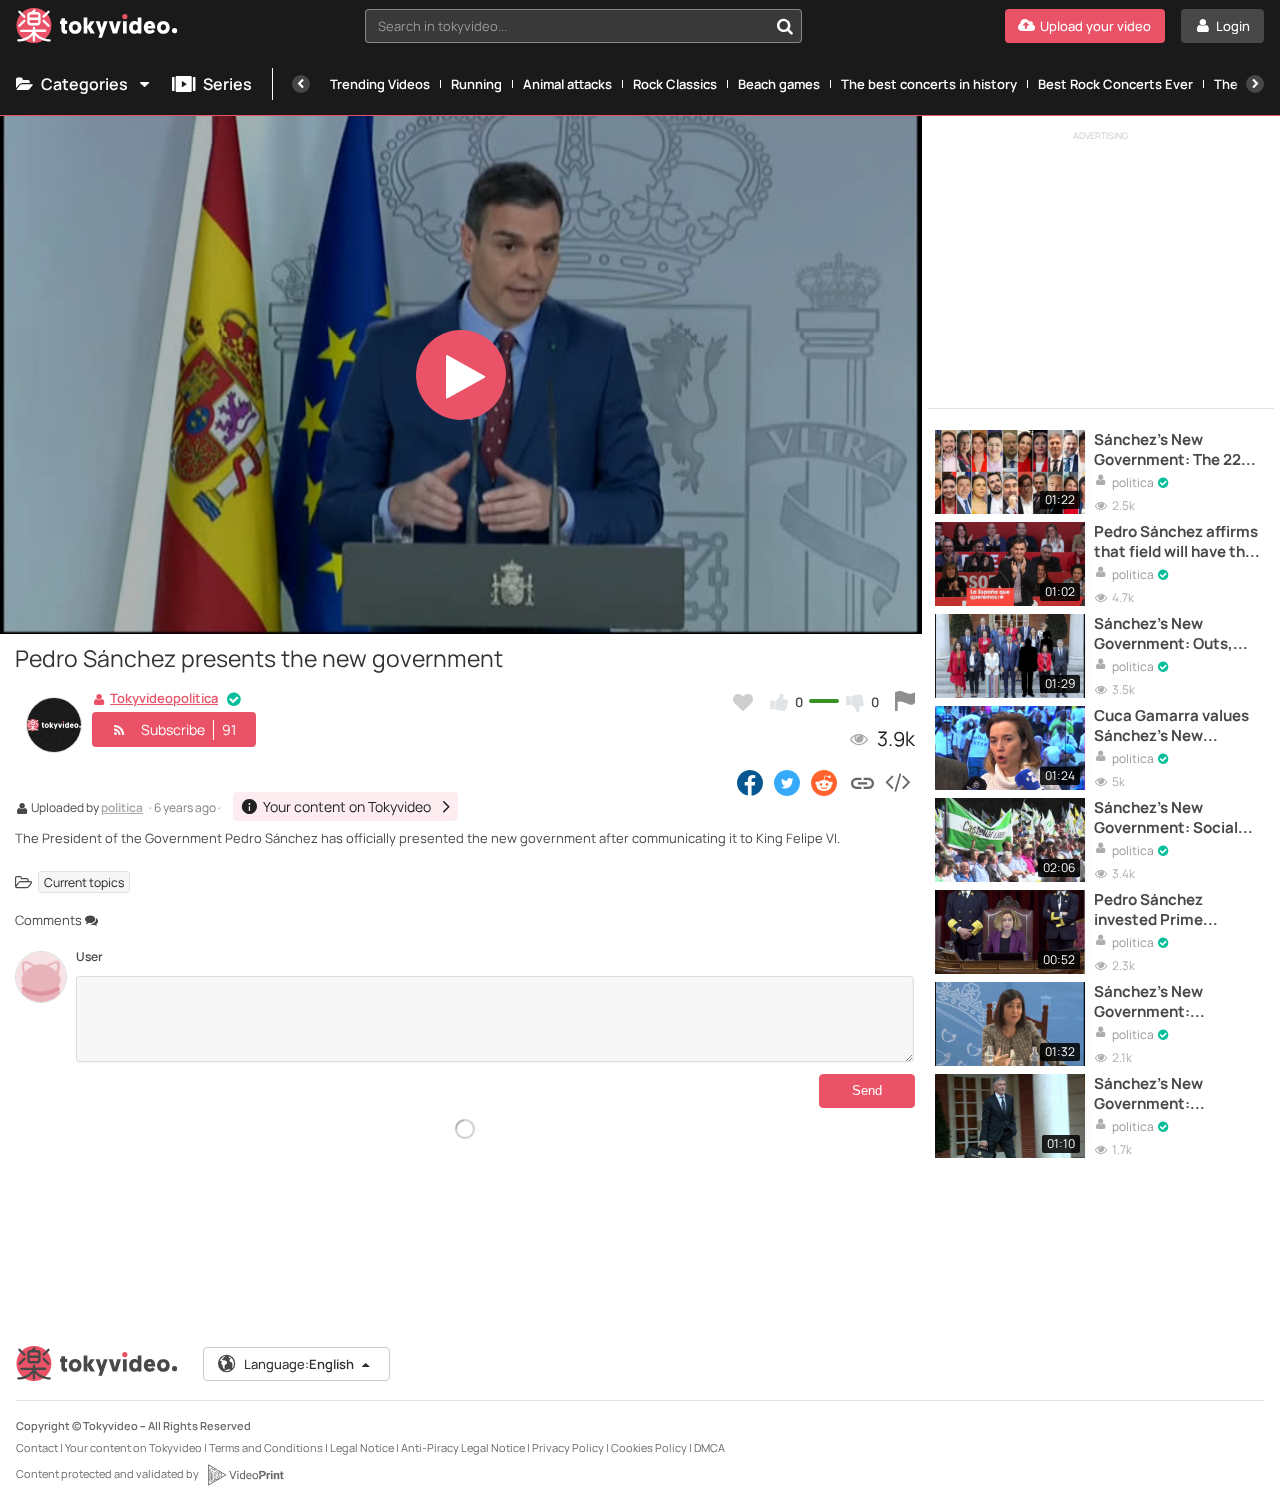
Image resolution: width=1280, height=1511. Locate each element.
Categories (84, 84)
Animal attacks (567, 84)
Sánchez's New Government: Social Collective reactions (1167, 818)
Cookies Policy (649, 1447)
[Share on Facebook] (750, 782)
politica (122, 809)
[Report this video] (905, 702)
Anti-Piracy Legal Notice (463, 1447)
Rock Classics (675, 84)
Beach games (779, 84)
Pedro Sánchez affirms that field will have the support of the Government (1176, 542)
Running (476, 84)
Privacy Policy (568, 1447)
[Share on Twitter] (787, 782)
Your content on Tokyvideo (133, 1447)
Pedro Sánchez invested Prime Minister (1148, 910)
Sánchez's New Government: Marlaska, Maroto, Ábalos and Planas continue (1160, 1094)
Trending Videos (380, 84)
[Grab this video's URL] (862, 782)
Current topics (84, 881)
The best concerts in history (929, 84)
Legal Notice (362, 1447)
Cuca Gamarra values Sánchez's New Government (1171, 726)
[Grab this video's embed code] (897, 782)
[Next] (1255, 84)
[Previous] (301, 84)
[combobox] (583, 26)
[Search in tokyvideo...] (785, 26)
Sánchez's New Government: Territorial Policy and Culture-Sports (1168, 1002)
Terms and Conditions (266, 1447)
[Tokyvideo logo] (97, 29)
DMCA (709, 1447)
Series (227, 84)
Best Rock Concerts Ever (1115, 84)
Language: (299, 1364)
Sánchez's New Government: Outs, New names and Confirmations (1163, 634)
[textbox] (566, 26)
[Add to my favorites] (743, 702)
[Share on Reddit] (825, 782)
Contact (37, 1447)
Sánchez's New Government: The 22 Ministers (1167, 450)
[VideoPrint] (245, 1475)
